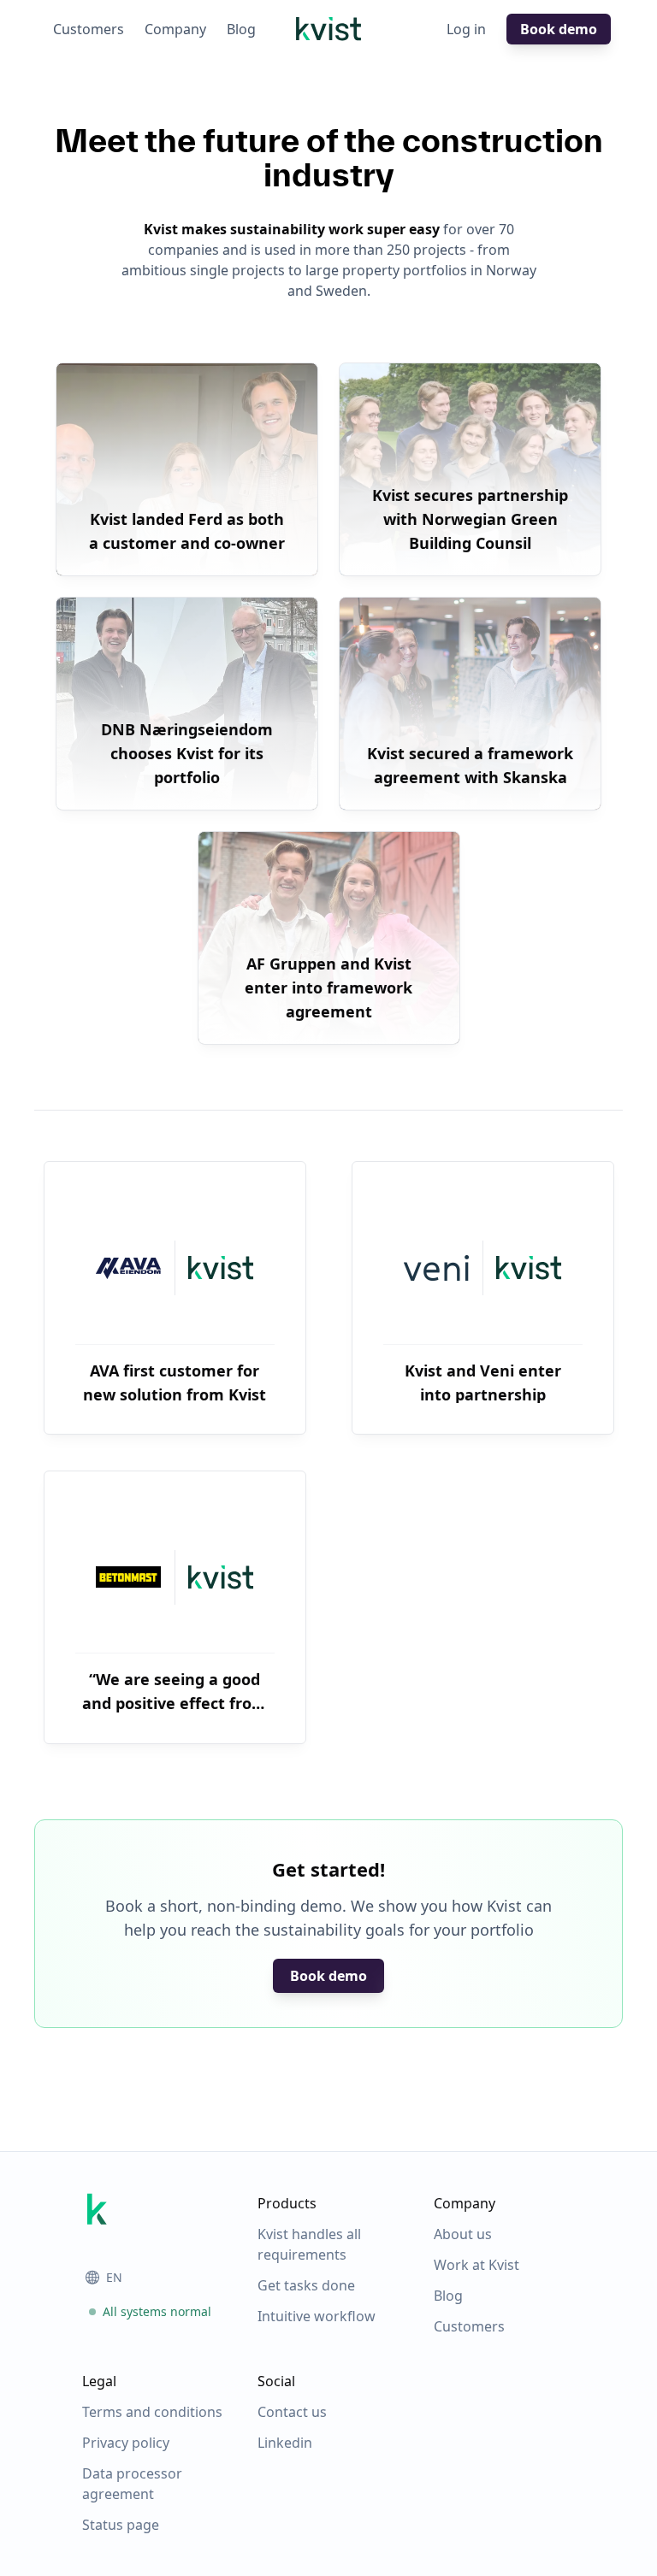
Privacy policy (126, 2443)
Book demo (559, 29)
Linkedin (285, 2443)
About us (463, 2234)
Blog (241, 29)
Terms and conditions (152, 2412)
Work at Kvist (476, 2265)
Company (175, 29)
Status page (121, 2525)
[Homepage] (328, 29)
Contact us (292, 2412)
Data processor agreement (132, 2484)
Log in (466, 29)
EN (114, 2277)
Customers (89, 29)
